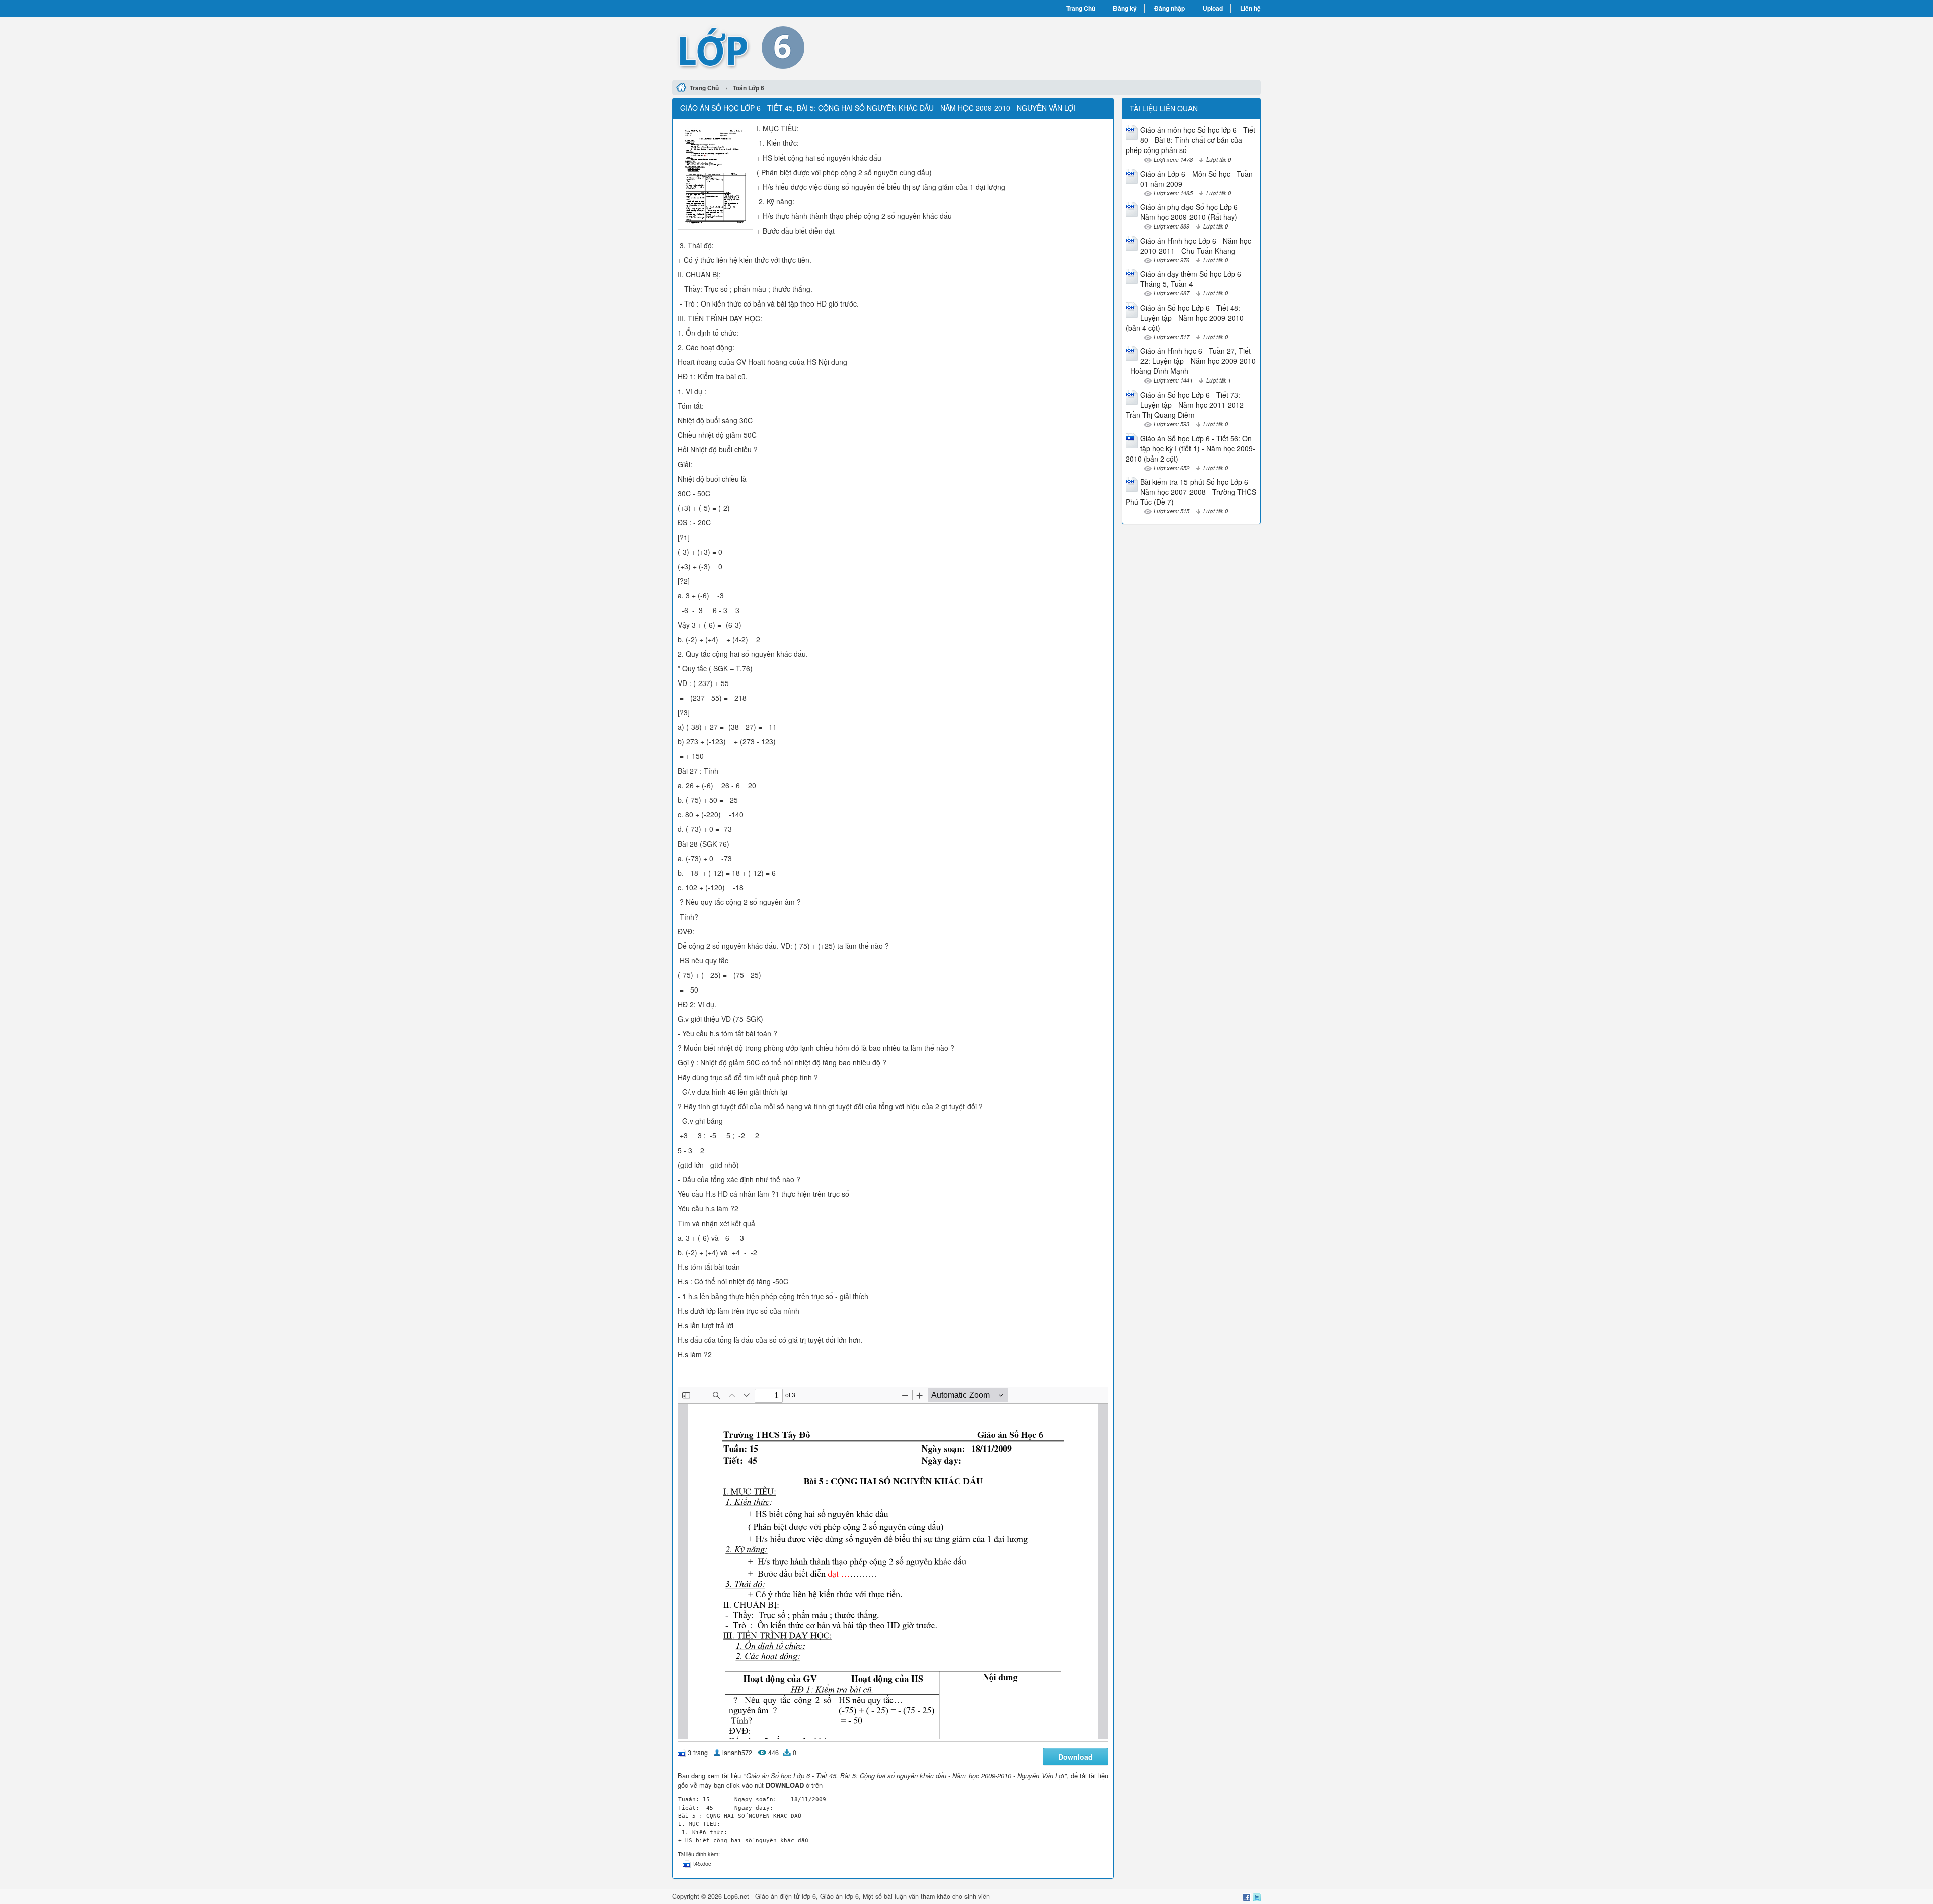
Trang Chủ (1081, 8)
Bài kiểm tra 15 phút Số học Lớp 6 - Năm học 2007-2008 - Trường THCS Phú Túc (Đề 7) (1191, 492)
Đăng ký (1125, 8)
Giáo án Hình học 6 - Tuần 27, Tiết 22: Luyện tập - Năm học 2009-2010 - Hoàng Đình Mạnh (1191, 361)
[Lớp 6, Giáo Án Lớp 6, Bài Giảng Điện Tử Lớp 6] (819, 47)
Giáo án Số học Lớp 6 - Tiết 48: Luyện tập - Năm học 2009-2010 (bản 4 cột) (1185, 318)
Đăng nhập (1170, 8)
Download (1075, 1757)
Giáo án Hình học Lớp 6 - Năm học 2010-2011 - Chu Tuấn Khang (1196, 246)
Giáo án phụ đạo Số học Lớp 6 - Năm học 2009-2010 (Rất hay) (1191, 212)
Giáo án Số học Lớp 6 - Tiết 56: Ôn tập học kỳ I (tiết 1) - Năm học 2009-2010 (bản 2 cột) (1191, 448)
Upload (1213, 8)
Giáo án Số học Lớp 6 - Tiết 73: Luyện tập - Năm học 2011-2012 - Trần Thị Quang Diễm (1187, 405)
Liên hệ (1251, 8)
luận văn (907, 1896)
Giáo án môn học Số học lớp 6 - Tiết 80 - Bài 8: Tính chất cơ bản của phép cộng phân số (1191, 140)
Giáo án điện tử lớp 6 (786, 1896)
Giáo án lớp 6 (839, 1896)
